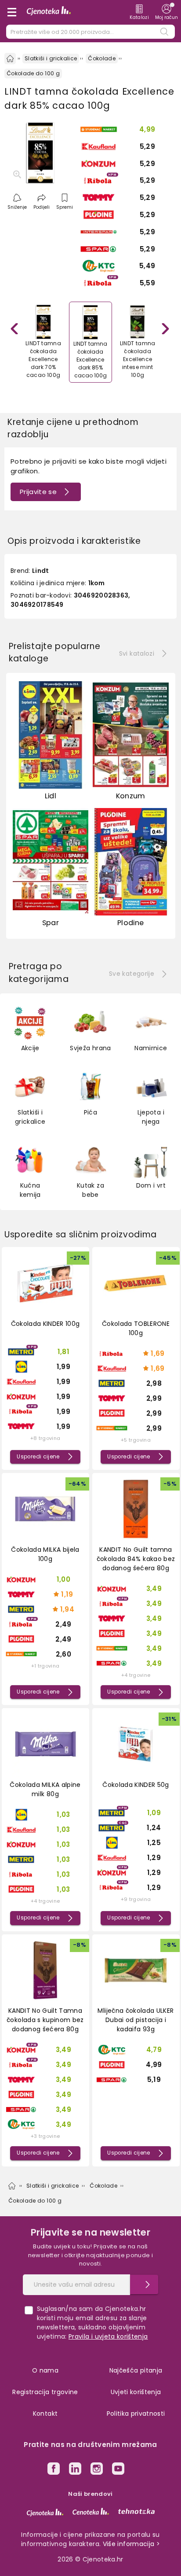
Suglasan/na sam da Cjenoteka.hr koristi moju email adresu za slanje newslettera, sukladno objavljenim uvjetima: (92, 2323)
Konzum (131, 796)
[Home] (10, 59)
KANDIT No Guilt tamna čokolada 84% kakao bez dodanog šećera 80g (136, 1559)
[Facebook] (54, 2470)
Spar (51, 923)
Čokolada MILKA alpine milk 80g (45, 1789)
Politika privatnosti (136, 2414)
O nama (45, 2370)
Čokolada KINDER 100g (45, 1324)
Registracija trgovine (45, 2392)
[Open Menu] (12, 12)
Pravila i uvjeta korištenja (108, 2336)
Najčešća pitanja (136, 2370)
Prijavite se (38, 492)
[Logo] (49, 12)
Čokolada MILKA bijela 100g (45, 1554)
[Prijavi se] (144, 2284)
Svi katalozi (137, 653)
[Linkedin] (75, 2470)
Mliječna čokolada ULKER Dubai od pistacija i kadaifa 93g (136, 2020)
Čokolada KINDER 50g (136, 1785)
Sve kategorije (132, 974)
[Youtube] (118, 2470)
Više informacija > (131, 2544)
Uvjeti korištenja (136, 2392)
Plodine (130, 923)
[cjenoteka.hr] (45, 2513)
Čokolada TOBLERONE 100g (136, 1328)
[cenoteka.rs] (91, 2511)
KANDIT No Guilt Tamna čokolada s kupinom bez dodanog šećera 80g (45, 2020)
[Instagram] (97, 2470)
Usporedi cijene (38, 1457)
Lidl (51, 796)
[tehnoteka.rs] (136, 2511)
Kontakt (45, 2414)
